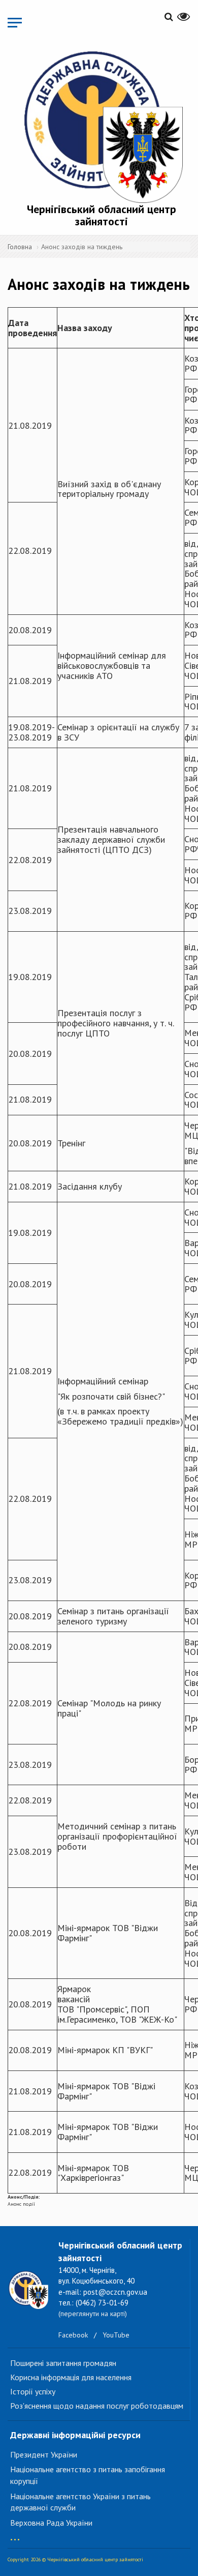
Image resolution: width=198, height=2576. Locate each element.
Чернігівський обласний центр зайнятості (102, 215)
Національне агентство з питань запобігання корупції (88, 2475)
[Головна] (102, 125)
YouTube (116, 2335)
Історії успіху (33, 2391)
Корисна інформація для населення (71, 2377)
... (15, 2535)
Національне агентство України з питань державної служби (80, 2502)
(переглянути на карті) (93, 2314)
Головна (20, 247)
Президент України (44, 2454)
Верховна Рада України (51, 2523)
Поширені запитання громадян (63, 2363)
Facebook (73, 2335)
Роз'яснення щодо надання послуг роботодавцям (97, 2406)
